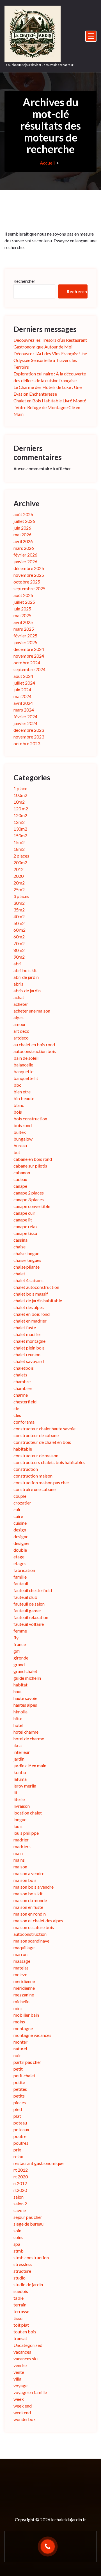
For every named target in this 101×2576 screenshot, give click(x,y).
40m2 (19, 916)
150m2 (20, 836)
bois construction (30, 1119)
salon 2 (20, 2204)
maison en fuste (28, 1907)
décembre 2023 (29, 730)
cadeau (20, 1179)
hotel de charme (29, 1739)
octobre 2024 (27, 663)
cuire (18, 1516)
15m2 (19, 842)
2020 (19, 876)
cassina (20, 1240)
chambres (23, 1388)
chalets (20, 1375)
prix (17, 2150)
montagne (23, 2028)
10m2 (19, 802)
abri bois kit (25, 970)
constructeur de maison (36, 1455)
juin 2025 (22, 609)
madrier (21, 1840)
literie (19, 1799)
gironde (21, 1658)
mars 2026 (24, 548)
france (20, 1644)
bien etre (22, 1092)
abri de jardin (26, 977)
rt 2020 (21, 2177)
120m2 (20, 815)
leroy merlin (25, 1786)
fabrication (24, 1570)
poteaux (21, 2129)
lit (15, 1792)
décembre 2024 (29, 649)
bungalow (23, 1139)
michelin (21, 2001)
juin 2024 (22, 689)
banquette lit (26, 1078)
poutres (21, 2143)
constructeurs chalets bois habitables (49, 1462)
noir (17, 2055)
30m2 (19, 903)
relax (18, 2156)
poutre (20, 2136)
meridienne (24, 1981)
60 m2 (19, 930)
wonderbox (25, 2419)
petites (20, 2089)
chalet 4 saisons (28, 1280)
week (19, 2399)
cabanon (22, 1172)
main (18, 1853)
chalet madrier (27, 1334)
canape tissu (25, 1233)
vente (19, 2372)
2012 (19, 869)
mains (19, 1860)
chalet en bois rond (32, 1314)
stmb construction (31, 2257)
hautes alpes (25, 1705)
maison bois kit (28, 1894)
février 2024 (25, 716)
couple (20, 1496)
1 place (20, 788)
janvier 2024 (25, 723)
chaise (19, 1247)
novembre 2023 (29, 737)
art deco (21, 1031)
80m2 (19, 950)
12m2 (19, 822)
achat (19, 997)
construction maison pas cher (41, 1482)
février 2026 (25, 555)
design (20, 1530)
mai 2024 (22, 696)
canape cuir (24, 1213)
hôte (18, 1718)
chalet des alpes (29, 1307)
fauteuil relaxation (31, 1617)
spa (17, 2244)
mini (18, 2008)
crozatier (22, 1503)
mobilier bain (26, 2015)
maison (20, 1867)
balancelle (23, 1065)
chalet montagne (29, 1341)
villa (17, 2379)
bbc (17, 1085)
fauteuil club (25, 1597)
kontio (20, 1772)
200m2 (20, 862)
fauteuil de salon (29, 1604)
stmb (19, 2251)
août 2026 (23, 514)
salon (19, 2197)
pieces (20, 2102)
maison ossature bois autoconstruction (34, 1931)
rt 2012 (21, 2170)
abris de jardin (27, 990)
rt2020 (20, 2190)
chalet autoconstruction (36, 1287)
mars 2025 (24, 629)
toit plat (21, 2325)
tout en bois (25, 2332)
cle (16, 1408)
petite (19, 2082)
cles (17, 1415)
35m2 (19, 910)
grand (19, 1664)
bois (18, 1112)
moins (19, 2022)
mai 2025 (22, 615)
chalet (19, 1274)
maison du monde (30, 1900)
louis (18, 1826)
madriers (22, 1846)
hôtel (18, 1725)
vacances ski (26, 2359)
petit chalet (24, 2075)
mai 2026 (22, 534)
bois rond (23, 1125)
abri (17, 964)
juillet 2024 (24, 683)
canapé (20, 1186)
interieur (22, 1752)
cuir (17, 1509)
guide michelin (27, 1678)
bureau (20, 1145)
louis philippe (26, 1833)
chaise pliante (27, 1267)
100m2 (20, 795)
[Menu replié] (91, 36)
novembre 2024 (29, 656)
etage (19, 1557)
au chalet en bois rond (34, 1044)
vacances (22, 2352)
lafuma (20, 1779)
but (17, 1152)
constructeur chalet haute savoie (44, 1429)
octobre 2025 (27, 582)
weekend (22, 2412)
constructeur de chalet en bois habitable (42, 1445)
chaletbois (24, 1368)
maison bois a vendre (34, 1887)
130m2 (20, 829)
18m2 (19, 849)
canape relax (26, 1226)
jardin (19, 1759)
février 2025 (25, 636)
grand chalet (25, 1671)
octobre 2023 (27, 743)
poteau (20, 2123)
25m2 (19, 889)
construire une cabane (35, 1489)
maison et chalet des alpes (38, 1920)
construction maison (33, 1476)
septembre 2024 (29, 669)
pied (18, 2109)
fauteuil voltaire (29, 1624)
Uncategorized (28, 2345)
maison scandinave (31, 1941)
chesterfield (25, 1402)
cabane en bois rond (33, 1159)
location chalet (28, 1813)
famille (20, 1577)
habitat (20, 1685)
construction (26, 1469)
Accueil (47, 163)
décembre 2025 (29, 568)
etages (20, 1563)
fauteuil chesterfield (33, 1590)
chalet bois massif (31, 1294)
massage (22, 1961)
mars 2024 (24, 710)
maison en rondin (30, 1914)
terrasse (21, 2311)
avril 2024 (23, 703)
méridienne (24, 1988)
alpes (19, 1017)
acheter (21, 1004)
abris (18, 984)
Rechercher (24, 281)
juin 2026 (22, 528)
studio (19, 2278)
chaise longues (27, 1260)
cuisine (20, 1523)
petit (18, 2069)
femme (20, 1631)
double (20, 1550)
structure (22, 2271)
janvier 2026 (25, 561)
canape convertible (32, 1206)
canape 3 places (29, 1199)
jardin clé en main (30, 1765)
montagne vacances (32, 2035)
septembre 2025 (29, 588)
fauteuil (21, 1584)
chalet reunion (27, 1354)
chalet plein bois (29, 1348)
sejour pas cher (28, 2217)
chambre (22, 1381)
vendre (20, 2365)
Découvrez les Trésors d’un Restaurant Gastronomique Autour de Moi (50, 343)
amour (20, 1024)
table (19, 2298)
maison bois (25, 1880)
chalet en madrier (30, 1321)
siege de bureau (28, 2224)
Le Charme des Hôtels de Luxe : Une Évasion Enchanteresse (48, 390)
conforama (24, 1422)
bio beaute (24, 1098)
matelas (21, 1968)
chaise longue (26, 1253)
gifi (17, 1651)
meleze (20, 1974)
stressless (23, 2264)
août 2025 (23, 595)
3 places (21, 896)
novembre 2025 (29, 575)
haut (18, 1691)
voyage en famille (30, 2392)
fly (16, 1637)
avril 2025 (23, 622)
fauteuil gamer (27, 1610)
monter (20, 2042)
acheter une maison (32, 1011)
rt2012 (20, 2183)
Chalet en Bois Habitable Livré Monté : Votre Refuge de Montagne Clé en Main (50, 407)
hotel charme (26, 1732)
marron (20, 1954)
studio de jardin (28, 2284)
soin (17, 2230)
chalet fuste (25, 1327)
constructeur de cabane (36, 1435)
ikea (18, 1745)
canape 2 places (29, 1193)
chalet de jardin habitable (38, 1300)
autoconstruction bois (35, 1051)
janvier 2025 (25, 642)
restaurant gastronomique (38, 2163)
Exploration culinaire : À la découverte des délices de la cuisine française (50, 377)
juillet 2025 (24, 602)
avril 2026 (23, 541)
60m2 (19, 937)
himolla (20, 1712)
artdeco (21, 1038)
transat (20, 2338)
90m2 (19, 957)
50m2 (19, 923)
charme (21, 1395)
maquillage (24, 1947)
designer (22, 1543)
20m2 (19, 883)
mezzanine (24, 1995)
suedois (21, 2291)
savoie (20, 2210)
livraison (22, 1806)
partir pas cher (27, 2062)
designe (21, 1536)
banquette (23, 1071)
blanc (19, 1105)
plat (17, 2116)
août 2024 (23, 676)
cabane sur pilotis (30, 1166)
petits (19, 2096)
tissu (18, 2318)
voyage (20, 2385)
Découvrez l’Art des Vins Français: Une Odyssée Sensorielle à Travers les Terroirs (50, 360)
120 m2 (21, 809)
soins (18, 2237)
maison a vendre (29, 1873)
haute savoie (25, 1698)
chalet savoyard (29, 1361)
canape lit (23, 1220)
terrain (20, 2305)
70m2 (19, 943)
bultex (20, 1132)
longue (20, 1819)
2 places (21, 856)
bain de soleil (26, 1058)
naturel (20, 2049)
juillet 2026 (24, 521)
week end (23, 2406)
